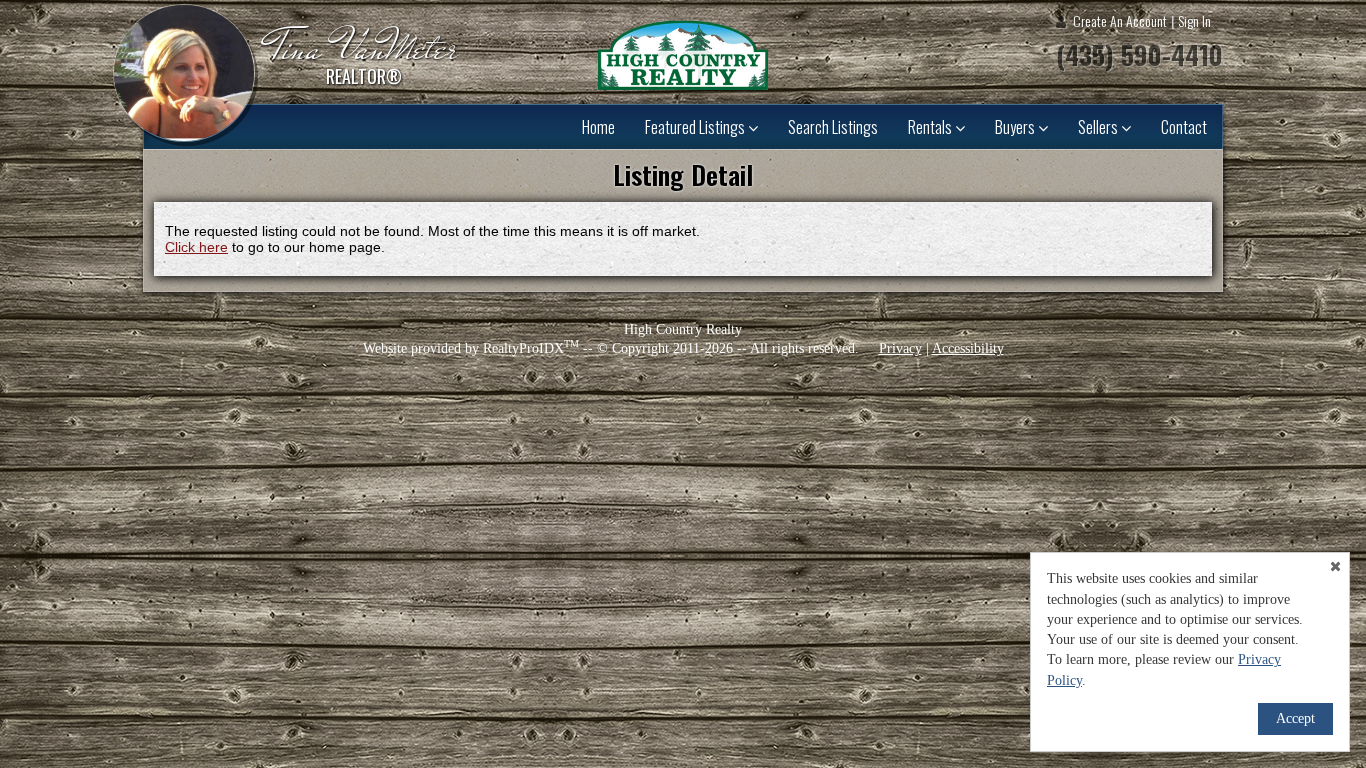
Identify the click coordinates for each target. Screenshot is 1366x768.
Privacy (900, 348)
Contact (1184, 127)
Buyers (1016, 127)
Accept (1295, 718)
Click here (196, 247)
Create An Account (1120, 20)
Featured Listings (696, 127)
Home (598, 127)
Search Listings (833, 127)
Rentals (931, 127)
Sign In (1194, 20)
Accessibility (968, 348)
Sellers (1099, 127)
